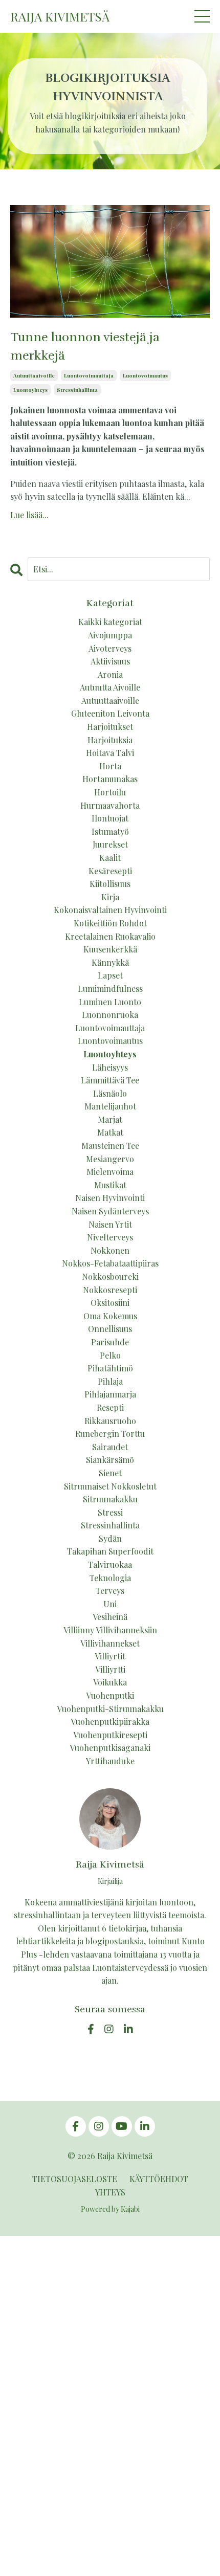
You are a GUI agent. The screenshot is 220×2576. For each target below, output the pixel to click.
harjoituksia (110, 740)
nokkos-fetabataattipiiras (110, 1263)
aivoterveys (110, 648)
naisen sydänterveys (110, 1211)
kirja (110, 897)
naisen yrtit (110, 1224)
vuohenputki (110, 1695)
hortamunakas (110, 779)
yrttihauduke (110, 1761)
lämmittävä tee (110, 1080)
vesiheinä (110, 1617)
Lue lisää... (29, 515)
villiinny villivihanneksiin (110, 1630)
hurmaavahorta (110, 805)
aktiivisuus (110, 661)
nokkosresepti (110, 1290)
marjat (110, 1119)
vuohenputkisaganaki (110, 1748)
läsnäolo (110, 1093)
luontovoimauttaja (89, 375)
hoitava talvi (110, 753)
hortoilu (110, 792)
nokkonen (110, 1250)
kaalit (110, 858)
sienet (110, 1473)
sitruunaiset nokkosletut (110, 1486)
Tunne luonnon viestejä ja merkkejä (85, 346)
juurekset (110, 844)
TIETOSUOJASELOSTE (75, 2179)
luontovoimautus (145, 375)
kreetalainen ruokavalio (110, 936)
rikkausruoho (110, 1421)
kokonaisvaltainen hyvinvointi (110, 910)
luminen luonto (110, 1002)
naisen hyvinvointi (110, 1198)
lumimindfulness (110, 989)
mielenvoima (110, 1172)
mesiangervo (110, 1159)
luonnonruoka (110, 1015)
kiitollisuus (110, 884)
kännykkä (110, 962)
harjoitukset (110, 727)
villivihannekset (110, 1643)
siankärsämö (110, 1460)
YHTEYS (110, 2192)
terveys (110, 1591)
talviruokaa (110, 1564)
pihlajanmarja (110, 1394)
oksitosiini (110, 1303)
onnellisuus (110, 1329)
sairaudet (110, 1447)
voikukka (110, 1682)
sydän (110, 1538)
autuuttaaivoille (34, 375)
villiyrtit (110, 1656)
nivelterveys (110, 1237)
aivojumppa (110, 635)
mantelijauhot (110, 1106)
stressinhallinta (77, 390)
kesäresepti (110, 871)
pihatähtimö (110, 1368)
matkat (110, 1132)
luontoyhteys (30, 390)
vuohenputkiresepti (110, 1735)
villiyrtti (110, 1669)
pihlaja (110, 1381)
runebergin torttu (110, 1434)
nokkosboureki (110, 1276)
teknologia (110, 1578)
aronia (110, 674)
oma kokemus (110, 1316)
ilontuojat (110, 818)
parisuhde (110, 1342)
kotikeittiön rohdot (110, 923)
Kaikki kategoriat (110, 622)
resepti (110, 1407)
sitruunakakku (110, 1499)
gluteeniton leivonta (110, 713)
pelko (110, 1355)
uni (110, 1604)
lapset (110, 975)
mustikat (110, 1185)
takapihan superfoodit (110, 1551)
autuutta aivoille (110, 687)
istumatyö (110, 831)
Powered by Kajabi (110, 2209)
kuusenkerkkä (110, 949)
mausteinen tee (110, 1146)
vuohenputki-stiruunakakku (110, 1709)
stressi (110, 1512)
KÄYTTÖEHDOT (159, 2179)
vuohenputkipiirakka (110, 1722)
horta (110, 766)
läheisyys (110, 1067)
